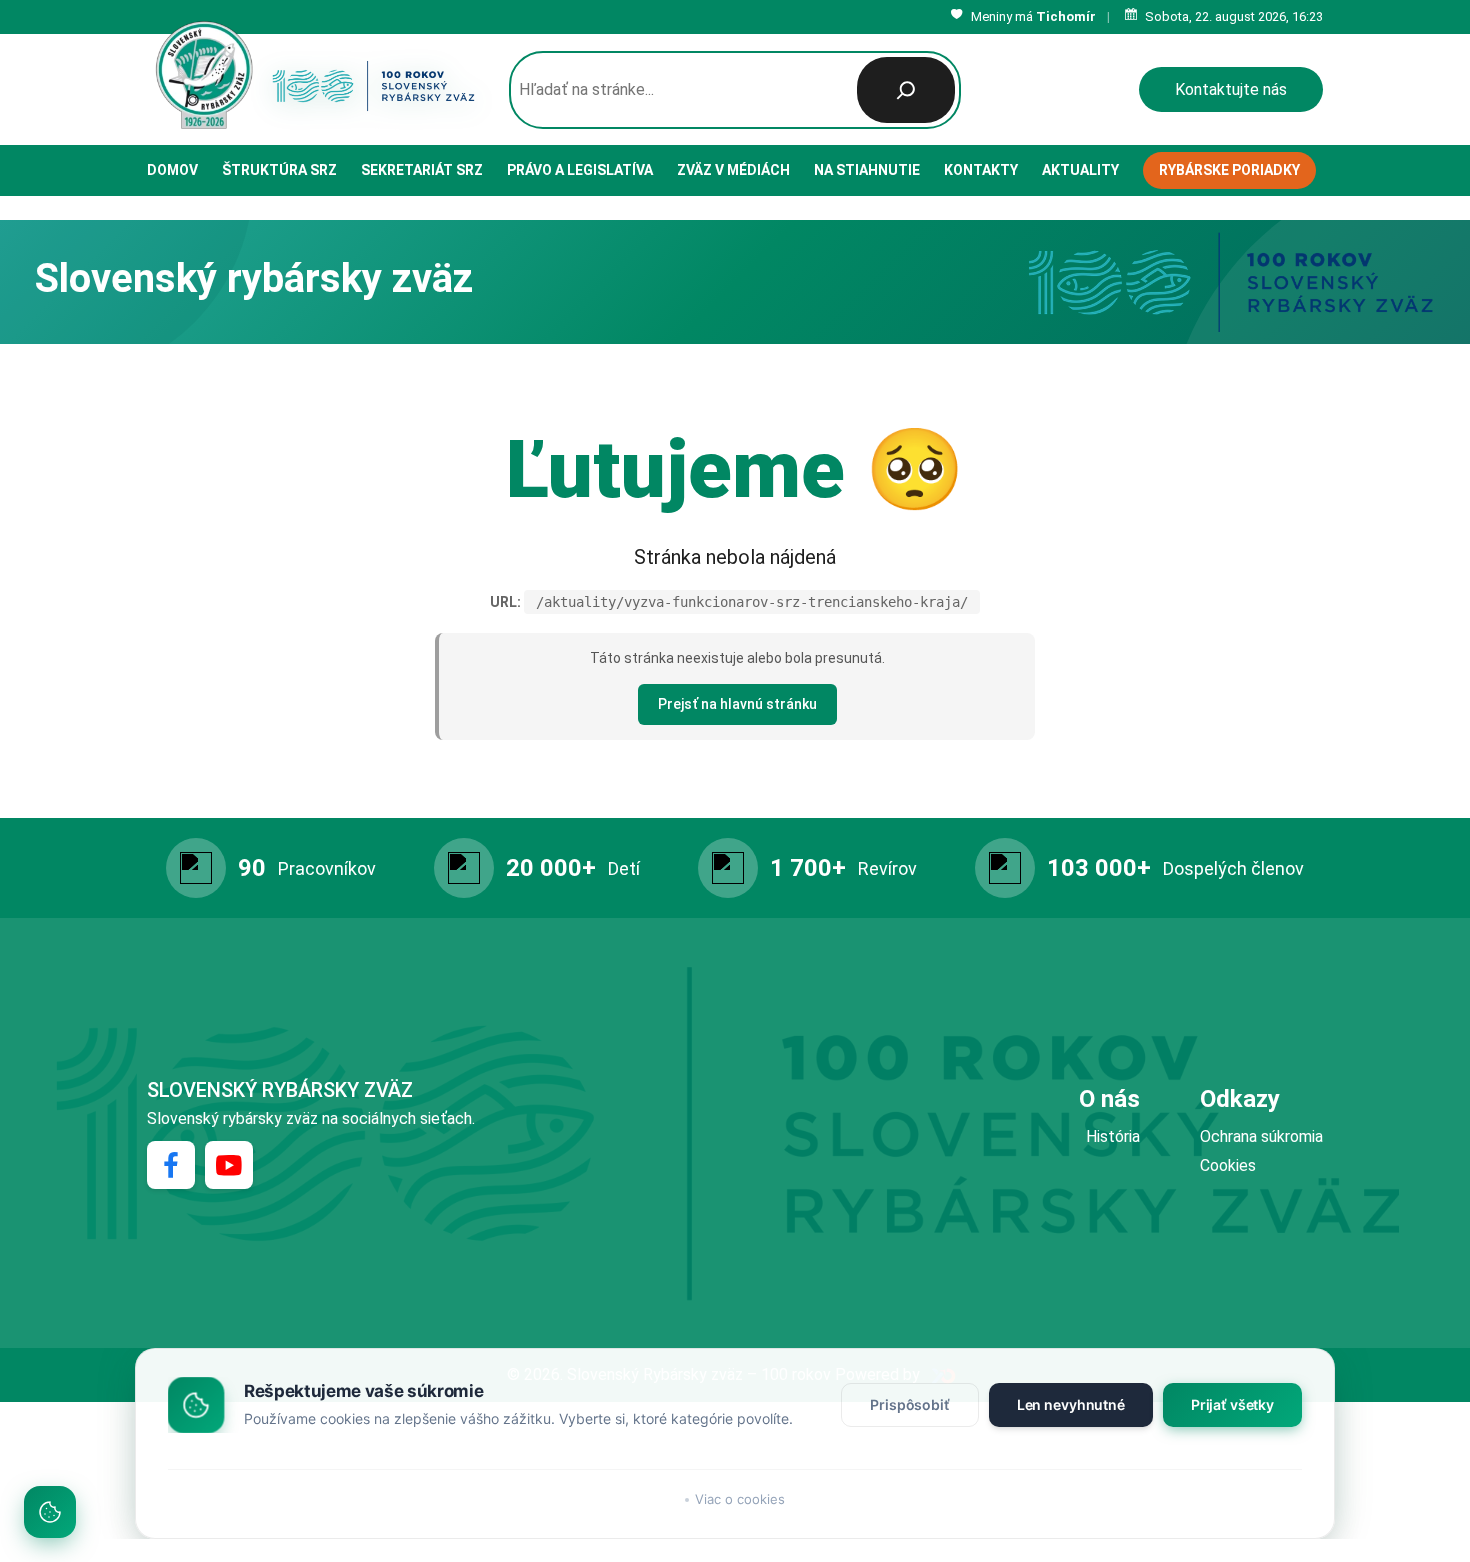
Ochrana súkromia (1261, 1136)
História (1113, 1136)
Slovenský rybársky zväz (280, 1090)
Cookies (1228, 1165)
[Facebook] (171, 1165)
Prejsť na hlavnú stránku (737, 704)
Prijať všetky (1232, 1404)
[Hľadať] (906, 90)
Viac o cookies (740, 1499)
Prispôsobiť (909, 1404)
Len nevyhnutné (1071, 1404)
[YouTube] (229, 1165)
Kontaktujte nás (1231, 89)
